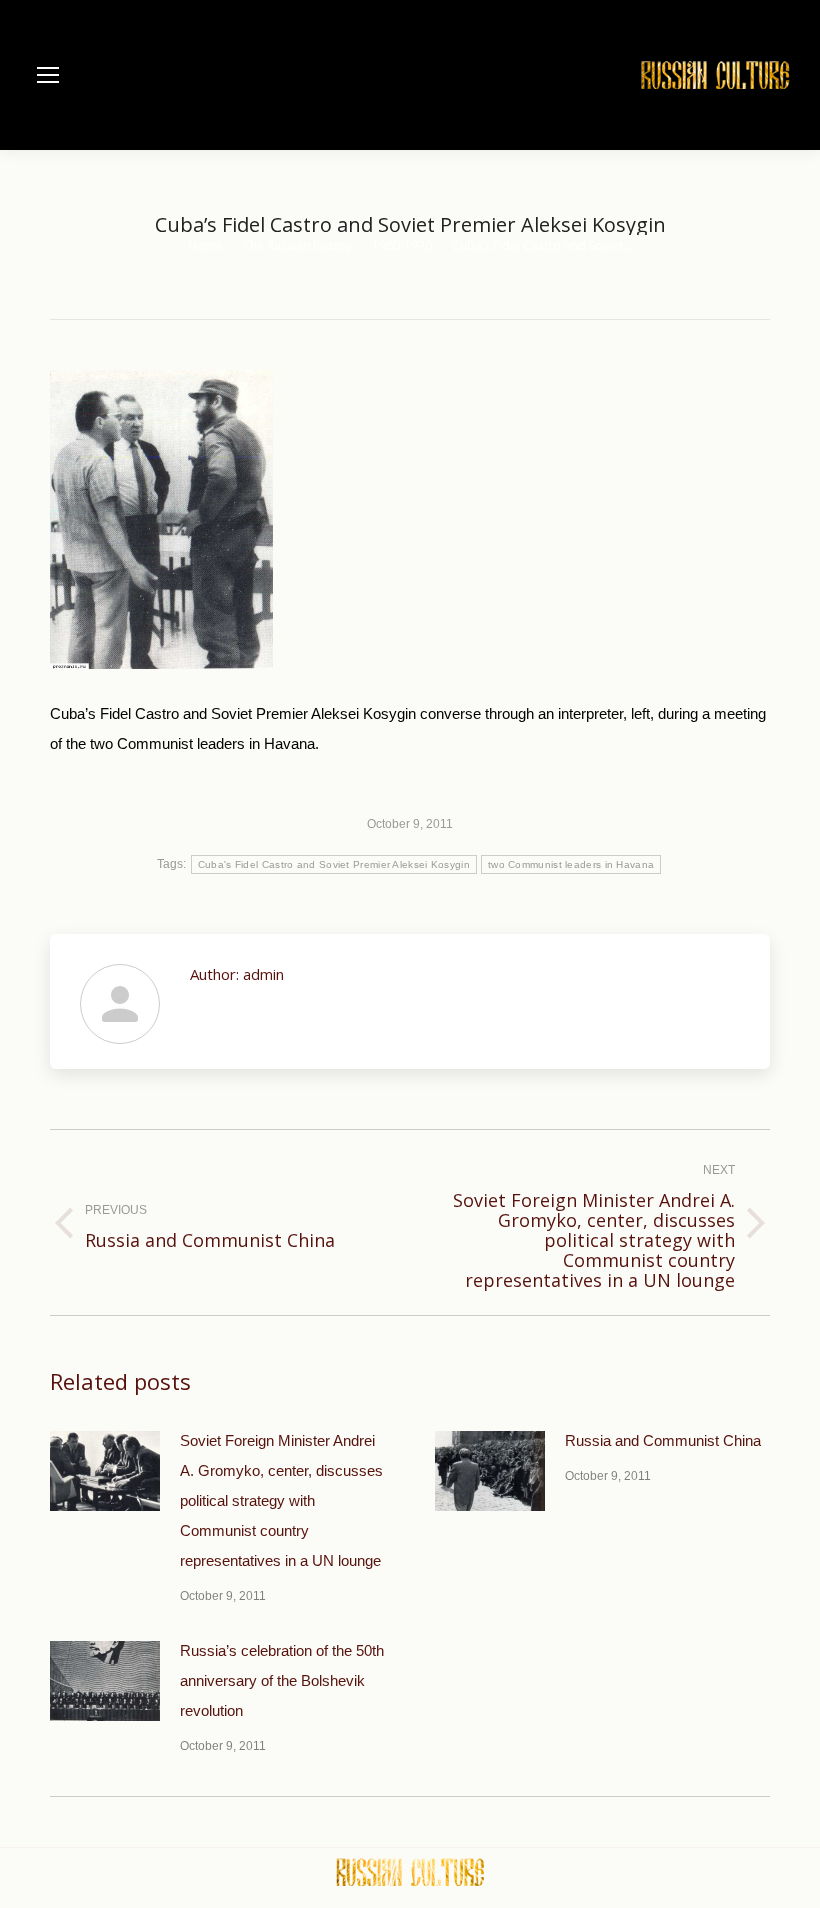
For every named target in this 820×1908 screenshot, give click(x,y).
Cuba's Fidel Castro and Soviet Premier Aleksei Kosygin (334, 864)
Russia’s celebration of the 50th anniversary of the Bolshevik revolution (282, 1680)
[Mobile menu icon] (48, 75)
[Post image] (105, 1471)
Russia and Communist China (663, 1440)
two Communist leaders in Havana (571, 864)
